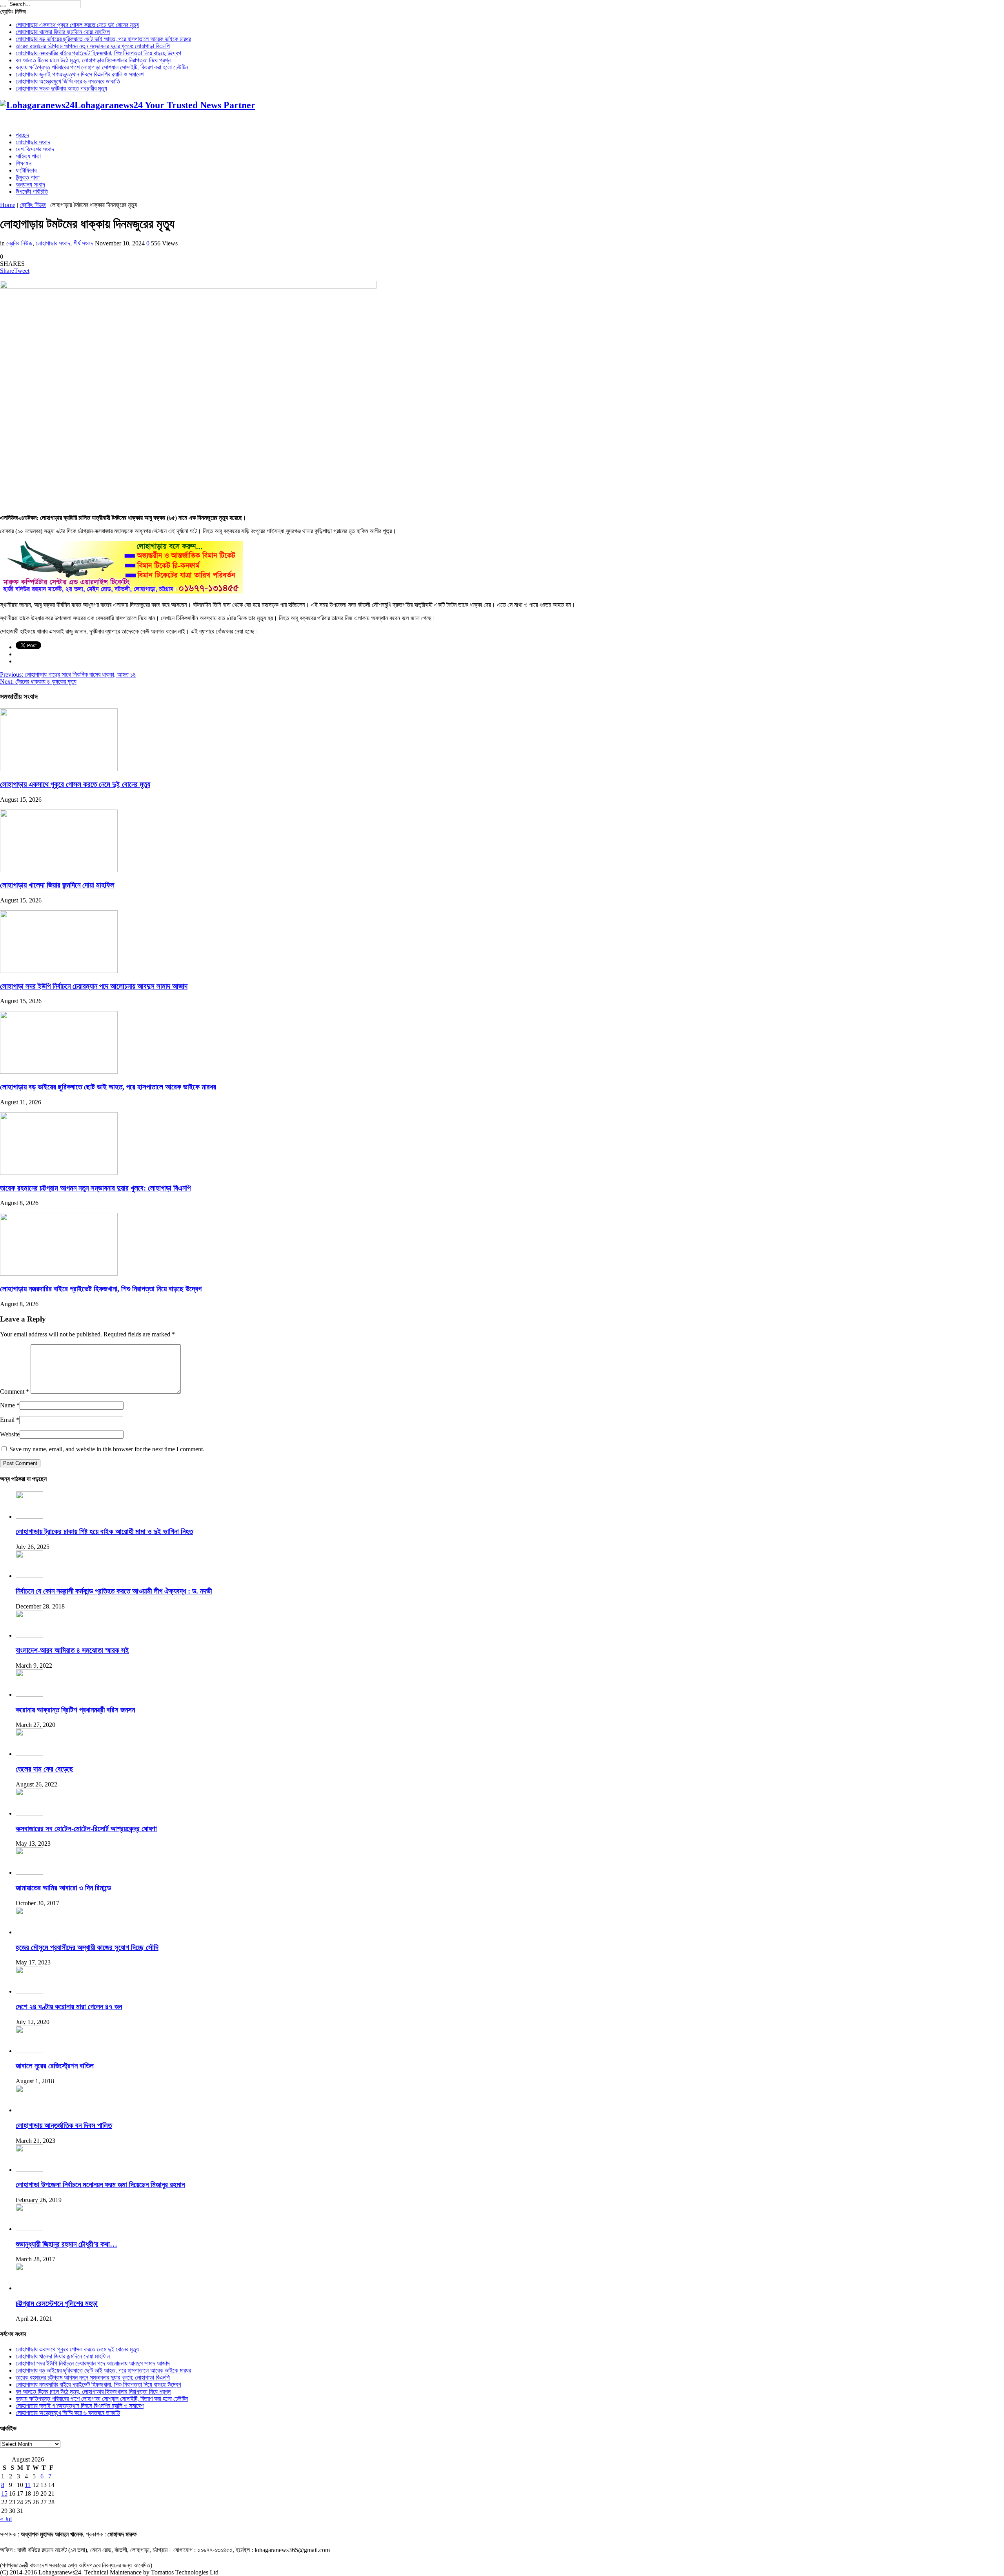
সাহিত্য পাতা (28, 156)
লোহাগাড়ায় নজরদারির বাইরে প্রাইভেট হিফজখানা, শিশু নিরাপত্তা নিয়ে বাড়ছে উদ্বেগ (98, 53)
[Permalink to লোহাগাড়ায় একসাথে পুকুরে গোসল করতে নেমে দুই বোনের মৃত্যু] (59, 769)
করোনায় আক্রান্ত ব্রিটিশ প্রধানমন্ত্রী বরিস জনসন (75, 1710)
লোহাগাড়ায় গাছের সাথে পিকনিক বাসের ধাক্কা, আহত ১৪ (68, 674)
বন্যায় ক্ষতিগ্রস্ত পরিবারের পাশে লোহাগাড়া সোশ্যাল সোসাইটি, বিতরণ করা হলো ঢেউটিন (102, 67)
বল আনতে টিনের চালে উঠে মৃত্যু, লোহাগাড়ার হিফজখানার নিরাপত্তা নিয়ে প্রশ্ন (93, 60)
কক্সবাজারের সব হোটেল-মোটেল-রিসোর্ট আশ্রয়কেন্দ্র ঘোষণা (86, 1829)
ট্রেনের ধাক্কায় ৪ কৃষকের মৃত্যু (38, 682)
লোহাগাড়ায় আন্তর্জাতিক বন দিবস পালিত (64, 2125)
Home (8, 205)
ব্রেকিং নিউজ (33, 205)
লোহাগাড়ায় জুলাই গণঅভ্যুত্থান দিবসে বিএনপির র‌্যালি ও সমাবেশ (80, 74)
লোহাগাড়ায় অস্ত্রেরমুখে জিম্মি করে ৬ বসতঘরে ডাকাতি (68, 81)
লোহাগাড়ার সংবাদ (33, 142)
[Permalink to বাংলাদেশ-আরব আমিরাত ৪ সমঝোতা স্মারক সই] (29, 1635)
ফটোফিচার (26, 170)
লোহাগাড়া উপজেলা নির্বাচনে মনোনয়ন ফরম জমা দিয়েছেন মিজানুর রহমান (100, 2185)
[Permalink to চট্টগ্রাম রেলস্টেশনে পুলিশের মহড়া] (29, 2288)
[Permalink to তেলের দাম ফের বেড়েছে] (29, 1754)
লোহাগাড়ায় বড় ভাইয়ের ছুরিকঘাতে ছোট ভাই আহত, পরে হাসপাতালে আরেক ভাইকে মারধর (103, 39)
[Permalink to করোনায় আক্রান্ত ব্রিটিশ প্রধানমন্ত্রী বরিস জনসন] (29, 1695)
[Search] (3, 6)
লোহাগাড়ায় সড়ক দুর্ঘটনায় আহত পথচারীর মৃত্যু (61, 88)
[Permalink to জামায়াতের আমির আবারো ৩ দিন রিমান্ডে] (29, 1873)
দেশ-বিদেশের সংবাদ (35, 149)
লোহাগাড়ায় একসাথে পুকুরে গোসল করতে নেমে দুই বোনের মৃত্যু (77, 25)
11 (28, 2485)
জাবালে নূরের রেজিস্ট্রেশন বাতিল (55, 2066)
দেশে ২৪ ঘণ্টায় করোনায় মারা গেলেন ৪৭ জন (69, 2007)
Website (10, 1434)
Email (7, 1420)
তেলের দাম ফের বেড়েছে (45, 1769)
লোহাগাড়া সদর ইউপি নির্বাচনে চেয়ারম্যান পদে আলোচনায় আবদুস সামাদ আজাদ (94, 986)
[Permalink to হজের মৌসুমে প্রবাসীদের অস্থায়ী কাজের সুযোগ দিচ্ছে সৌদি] (29, 1932)
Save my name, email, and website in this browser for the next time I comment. (107, 1449)
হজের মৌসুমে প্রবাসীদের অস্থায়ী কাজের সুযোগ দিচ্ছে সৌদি (87, 1947)
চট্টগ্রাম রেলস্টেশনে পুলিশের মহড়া (57, 2303)
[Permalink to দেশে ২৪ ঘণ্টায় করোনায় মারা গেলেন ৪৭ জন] (29, 1991)
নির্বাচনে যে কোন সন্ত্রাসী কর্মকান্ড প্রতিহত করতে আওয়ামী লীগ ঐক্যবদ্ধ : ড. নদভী (114, 1591)
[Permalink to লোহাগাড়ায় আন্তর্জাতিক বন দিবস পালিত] (29, 2110)
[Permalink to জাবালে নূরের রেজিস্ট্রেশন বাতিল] (29, 2051)
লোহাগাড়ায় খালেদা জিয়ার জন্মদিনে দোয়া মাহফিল (63, 32)
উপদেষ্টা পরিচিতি (32, 192)
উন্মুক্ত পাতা (28, 177)
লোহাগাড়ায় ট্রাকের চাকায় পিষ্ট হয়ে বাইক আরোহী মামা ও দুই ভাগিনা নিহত (104, 1531)
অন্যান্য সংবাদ (30, 184)
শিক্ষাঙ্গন (24, 163)
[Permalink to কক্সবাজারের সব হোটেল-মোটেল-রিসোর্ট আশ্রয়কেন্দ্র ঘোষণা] (29, 1813)
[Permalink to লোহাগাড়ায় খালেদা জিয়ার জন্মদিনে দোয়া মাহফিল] (59, 870)
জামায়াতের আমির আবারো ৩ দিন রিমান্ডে (63, 1888)
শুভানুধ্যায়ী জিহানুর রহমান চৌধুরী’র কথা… (66, 2244)
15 (4, 2493)
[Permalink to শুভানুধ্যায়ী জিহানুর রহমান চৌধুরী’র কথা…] (29, 2229)
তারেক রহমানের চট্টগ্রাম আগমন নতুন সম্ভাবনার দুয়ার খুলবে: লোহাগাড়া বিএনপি (93, 46)
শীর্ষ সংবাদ (83, 243)
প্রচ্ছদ (22, 135)
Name (7, 1405)
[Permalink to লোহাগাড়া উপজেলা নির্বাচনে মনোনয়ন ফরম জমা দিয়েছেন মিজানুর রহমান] (29, 2170)
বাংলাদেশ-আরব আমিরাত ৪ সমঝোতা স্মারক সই (72, 1650)
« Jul (6, 2519)
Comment (15, 1391)
